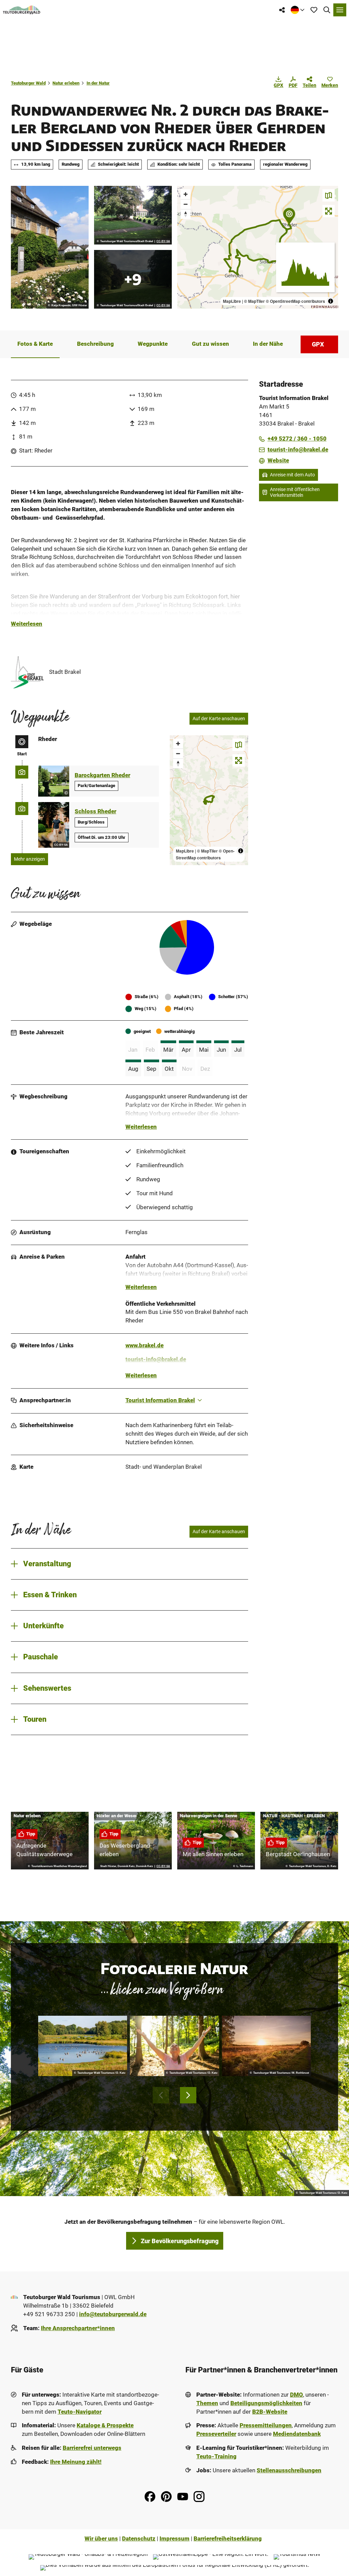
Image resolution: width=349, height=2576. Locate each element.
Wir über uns (101, 2539)
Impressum (174, 2539)
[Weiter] (188, 2095)
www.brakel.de (145, 1345)
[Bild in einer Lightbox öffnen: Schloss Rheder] (133, 215)
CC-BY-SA (163, 241)
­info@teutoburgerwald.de (113, 2314)
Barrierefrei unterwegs (92, 2448)
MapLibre (232, 301)
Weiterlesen (27, 624)
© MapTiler (254, 301)
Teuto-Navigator (80, 2412)
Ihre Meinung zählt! (76, 2462)
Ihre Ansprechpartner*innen (78, 2328)
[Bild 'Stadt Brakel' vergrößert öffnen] (27, 672)
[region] (258, 247)
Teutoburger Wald (28, 83)
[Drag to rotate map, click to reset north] (186, 214)
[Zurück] (161, 2095)
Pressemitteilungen (266, 2425)
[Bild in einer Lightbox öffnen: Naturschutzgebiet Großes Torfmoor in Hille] (266, 2046)
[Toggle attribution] (331, 301)
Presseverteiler (216, 2434)
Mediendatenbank (297, 2434)
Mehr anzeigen (29, 859)
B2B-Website (270, 2412)
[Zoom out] (186, 204)
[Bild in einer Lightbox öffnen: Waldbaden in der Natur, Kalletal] (174, 2046)
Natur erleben (66, 83)
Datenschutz (139, 2539)
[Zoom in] (186, 194)
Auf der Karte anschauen (219, 719)
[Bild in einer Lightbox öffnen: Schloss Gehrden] (50, 247)
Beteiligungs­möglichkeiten (266, 2403)
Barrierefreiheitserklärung (228, 2539)
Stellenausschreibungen (289, 2470)
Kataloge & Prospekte (105, 2425)
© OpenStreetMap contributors (295, 301)
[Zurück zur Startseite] (22, 10)
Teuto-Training (216, 2456)
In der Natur (98, 83)
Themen (207, 2403)
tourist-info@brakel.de (156, 1359)
